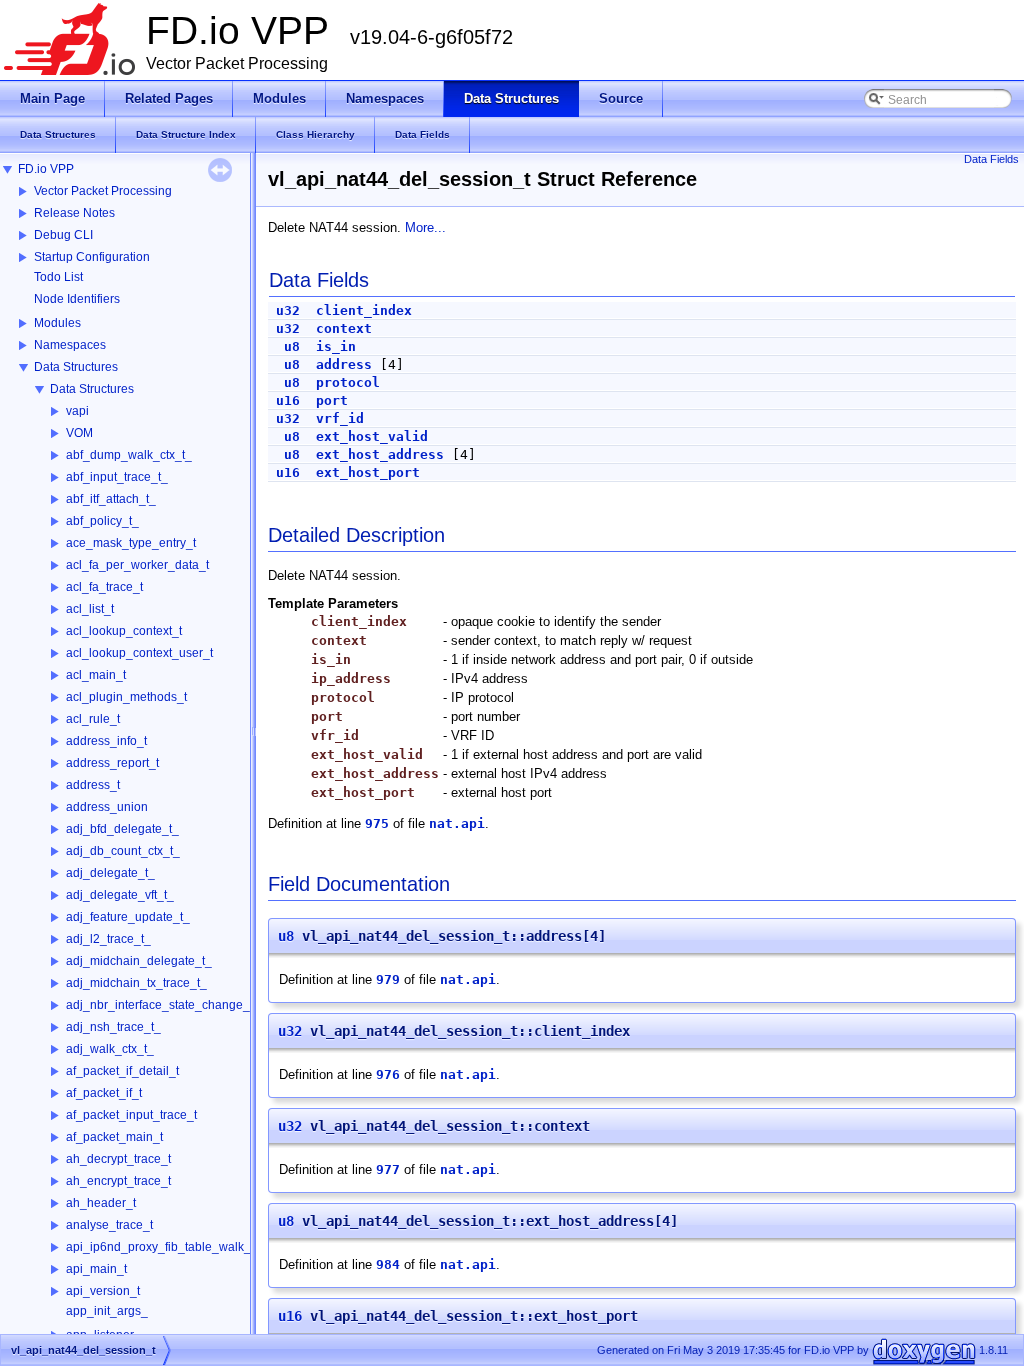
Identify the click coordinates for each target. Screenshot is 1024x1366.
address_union (107, 807)
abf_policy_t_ (102, 521)
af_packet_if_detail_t (122, 1071)
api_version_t (103, 1291)
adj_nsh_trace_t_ (113, 1027)
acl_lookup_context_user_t (139, 653)
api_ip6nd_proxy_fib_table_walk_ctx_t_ (174, 1247)
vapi (77, 411)
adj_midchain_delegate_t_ (139, 961)
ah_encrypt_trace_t (118, 1181)
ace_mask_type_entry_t (131, 543)
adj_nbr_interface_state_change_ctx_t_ (174, 1005)
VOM (79, 433)
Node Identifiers (77, 299)
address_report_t (112, 763)
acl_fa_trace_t (104, 587)
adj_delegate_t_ (110, 873)
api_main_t (96, 1269)
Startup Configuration (92, 257)
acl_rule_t (93, 719)
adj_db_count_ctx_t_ (123, 851)
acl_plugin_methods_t (126, 697)
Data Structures (76, 367)
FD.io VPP (46, 169)
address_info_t (106, 741)
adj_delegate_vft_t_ (120, 895)
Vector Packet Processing (103, 191)
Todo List (58, 277)
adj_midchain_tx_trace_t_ (136, 983)
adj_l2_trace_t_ (108, 939)
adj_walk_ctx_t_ (110, 1049)
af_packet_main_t (114, 1137)
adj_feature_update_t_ (128, 917)
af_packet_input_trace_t (131, 1115)
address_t (93, 785)
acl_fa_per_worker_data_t (137, 565)
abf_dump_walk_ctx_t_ (129, 455)
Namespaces (70, 345)
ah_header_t (101, 1203)
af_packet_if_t (104, 1093)
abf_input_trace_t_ (117, 477)
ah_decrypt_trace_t (118, 1159)
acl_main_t (96, 675)
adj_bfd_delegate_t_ (122, 829)
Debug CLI (63, 235)
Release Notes (74, 213)
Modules (57, 323)
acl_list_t (90, 609)
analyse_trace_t (109, 1225)
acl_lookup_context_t (124, 631)
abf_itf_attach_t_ (111, 499)
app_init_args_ (107, 1311)
